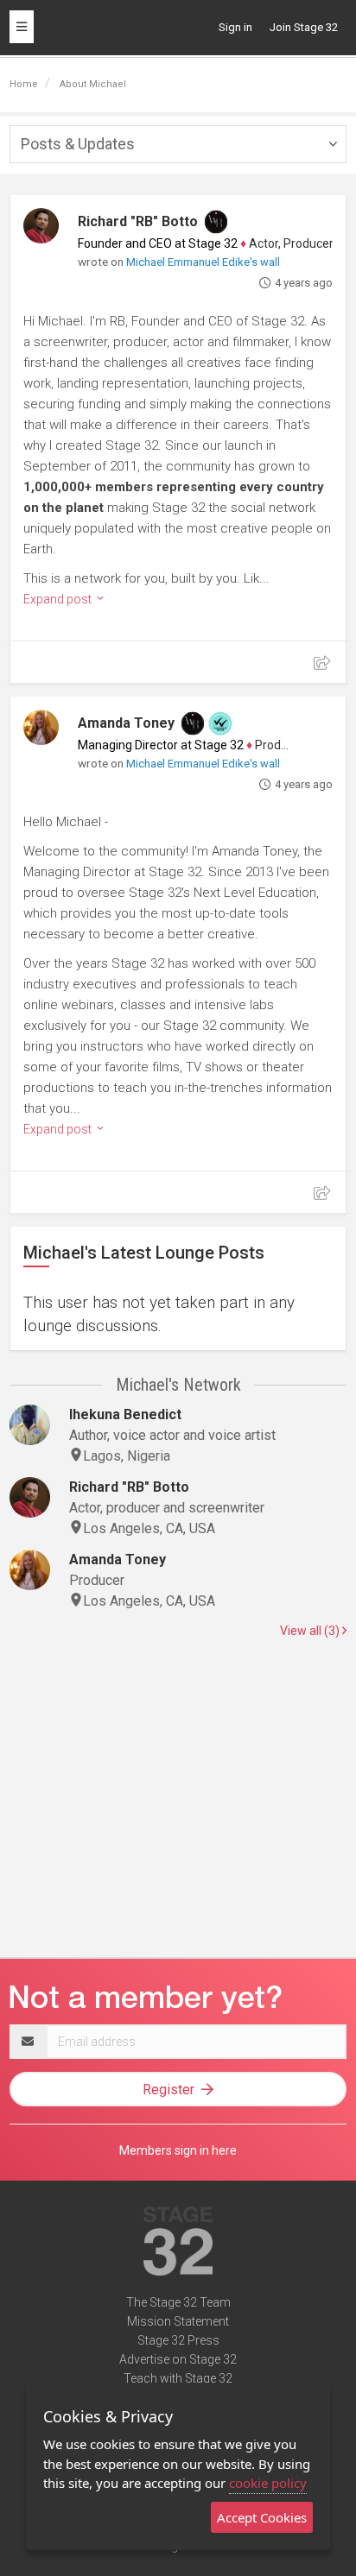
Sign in (235, 27)
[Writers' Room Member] (216, 222)
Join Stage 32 (304, 27)
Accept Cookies (262, 2517)
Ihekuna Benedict (125, 1414)
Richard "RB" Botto (138, 221)
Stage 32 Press (178, 2340)
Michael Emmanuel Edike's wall (203, 262)
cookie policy (268, 2483)
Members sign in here (178, 2150)
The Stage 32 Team (178, 2302)
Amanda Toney (126, 723)
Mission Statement (178, 2321)
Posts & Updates (78, 144)
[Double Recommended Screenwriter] (220, 723)
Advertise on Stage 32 (178, 2359)
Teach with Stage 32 (178, 2378)
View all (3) (311, 1631)
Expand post (59, 599)
